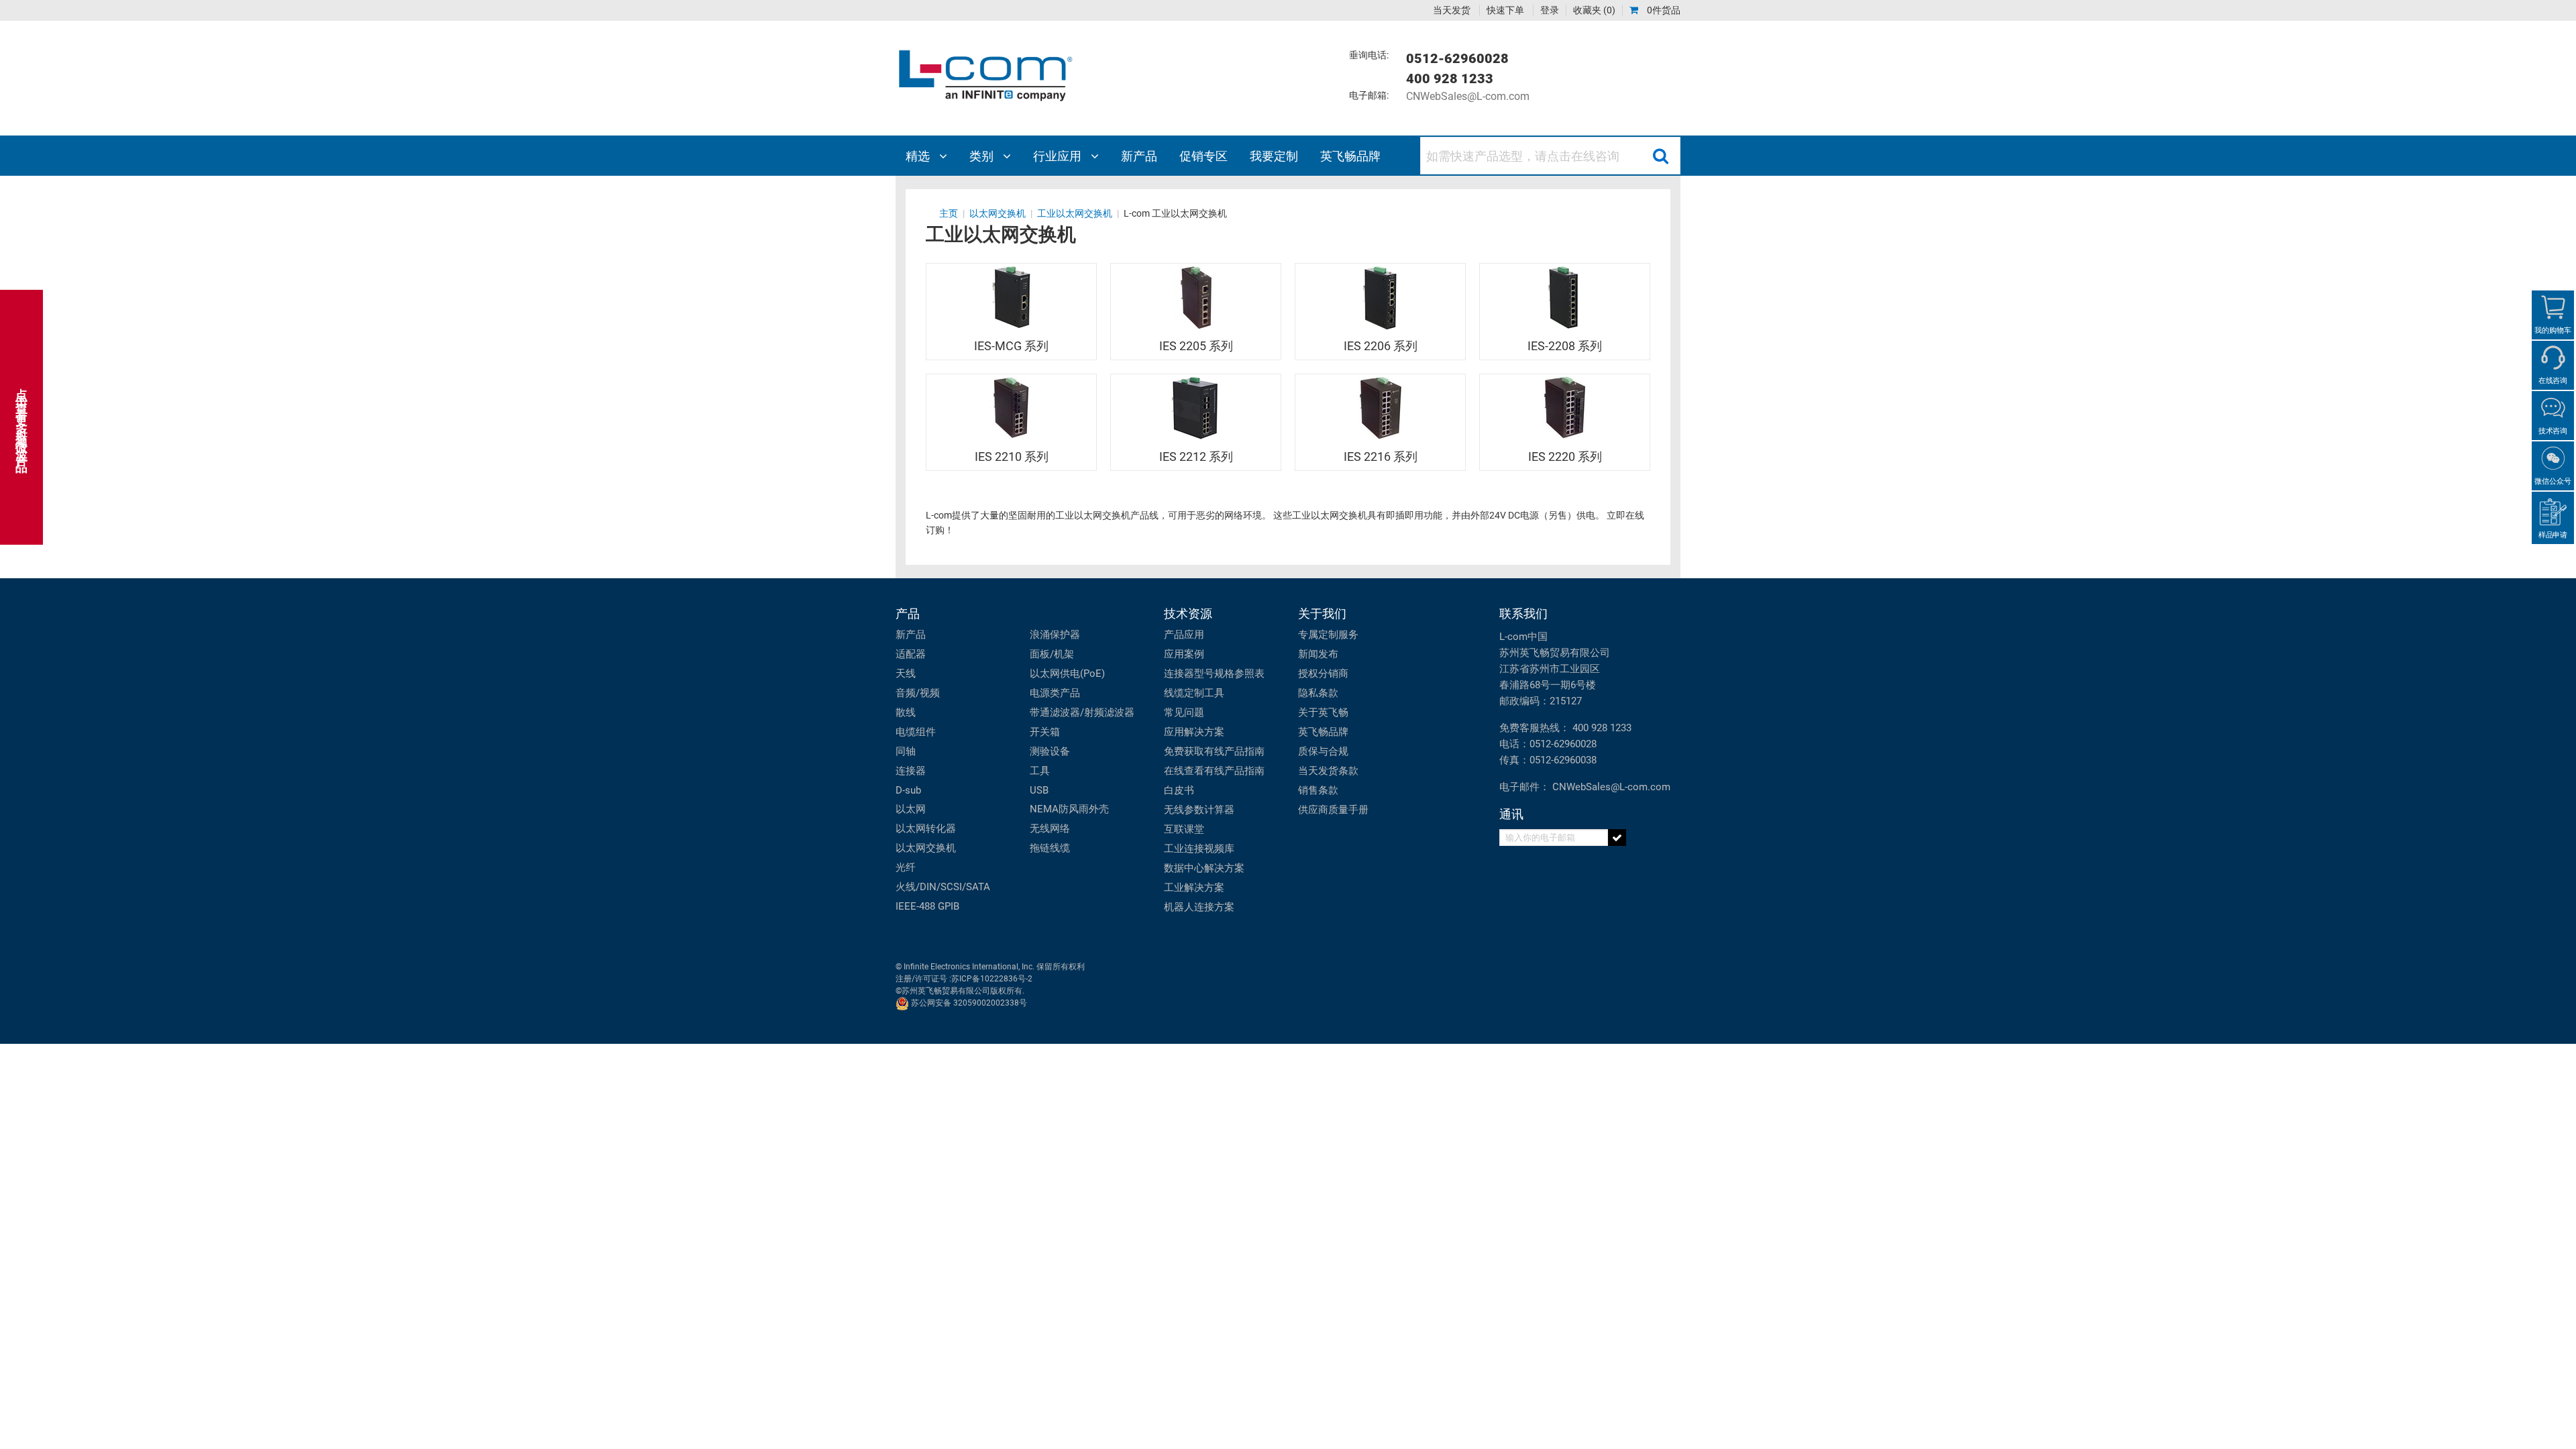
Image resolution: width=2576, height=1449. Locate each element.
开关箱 (1045, 732)
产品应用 (1184, 635)
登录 (1550, 10)
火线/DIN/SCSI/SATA (943, 887)
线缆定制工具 (1194, 693)
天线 (906, 674)
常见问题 (1184, 712)
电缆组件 (916, 732)
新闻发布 (1318, 654)
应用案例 (1184, 654)
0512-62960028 (1563, 744)
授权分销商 (1323, 674)
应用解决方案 (1194, 732)
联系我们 (1523, 613)
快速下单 (1505, 10)
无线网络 (1050, 828)
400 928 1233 (1602, 728)
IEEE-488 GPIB (927, 906)
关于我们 (1322, 613)
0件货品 (1663, 10)
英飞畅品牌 (1323, 732)
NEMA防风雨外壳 (1069, 809)
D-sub (908, 790)
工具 (1040, 771)
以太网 (911, 809)
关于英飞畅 (1323, 712)
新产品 (911, 635)
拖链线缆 (1050, 848)
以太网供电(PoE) (1067, 674)
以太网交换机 (926, 848)
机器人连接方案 (1199, 907)
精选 (919, 156)
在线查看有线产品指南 (1214, 771)
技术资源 (1188, 613)
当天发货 (1452, 10)
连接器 (911, 771)
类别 (983, 156)
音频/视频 (918, 693)
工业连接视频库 (1199, 849)
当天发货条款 (1328, 771)
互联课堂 (1184, 829)
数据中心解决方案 (1204, 868)
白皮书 (1179, 790)
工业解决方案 (1194, 888)
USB (1039, 790)
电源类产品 (1055, 693)
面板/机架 (1052, 654)
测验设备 (1050, 751)
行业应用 (1059, 156)
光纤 (906, 867)
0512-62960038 (1563, 760)
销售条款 (1318, 790)
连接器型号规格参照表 (1214, 674)
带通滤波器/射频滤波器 (1082, 712)
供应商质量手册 (1333, 810)
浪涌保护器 (1055, 635)
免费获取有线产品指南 (1214, 751)
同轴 (906, 751)
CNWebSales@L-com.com (1468, 96)
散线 (906, 712)
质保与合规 (1323, 751)
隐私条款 (1318, 693)
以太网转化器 (926, 828)
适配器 (911, 654)
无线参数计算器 (1199, 810)
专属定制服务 (1328, 635)
